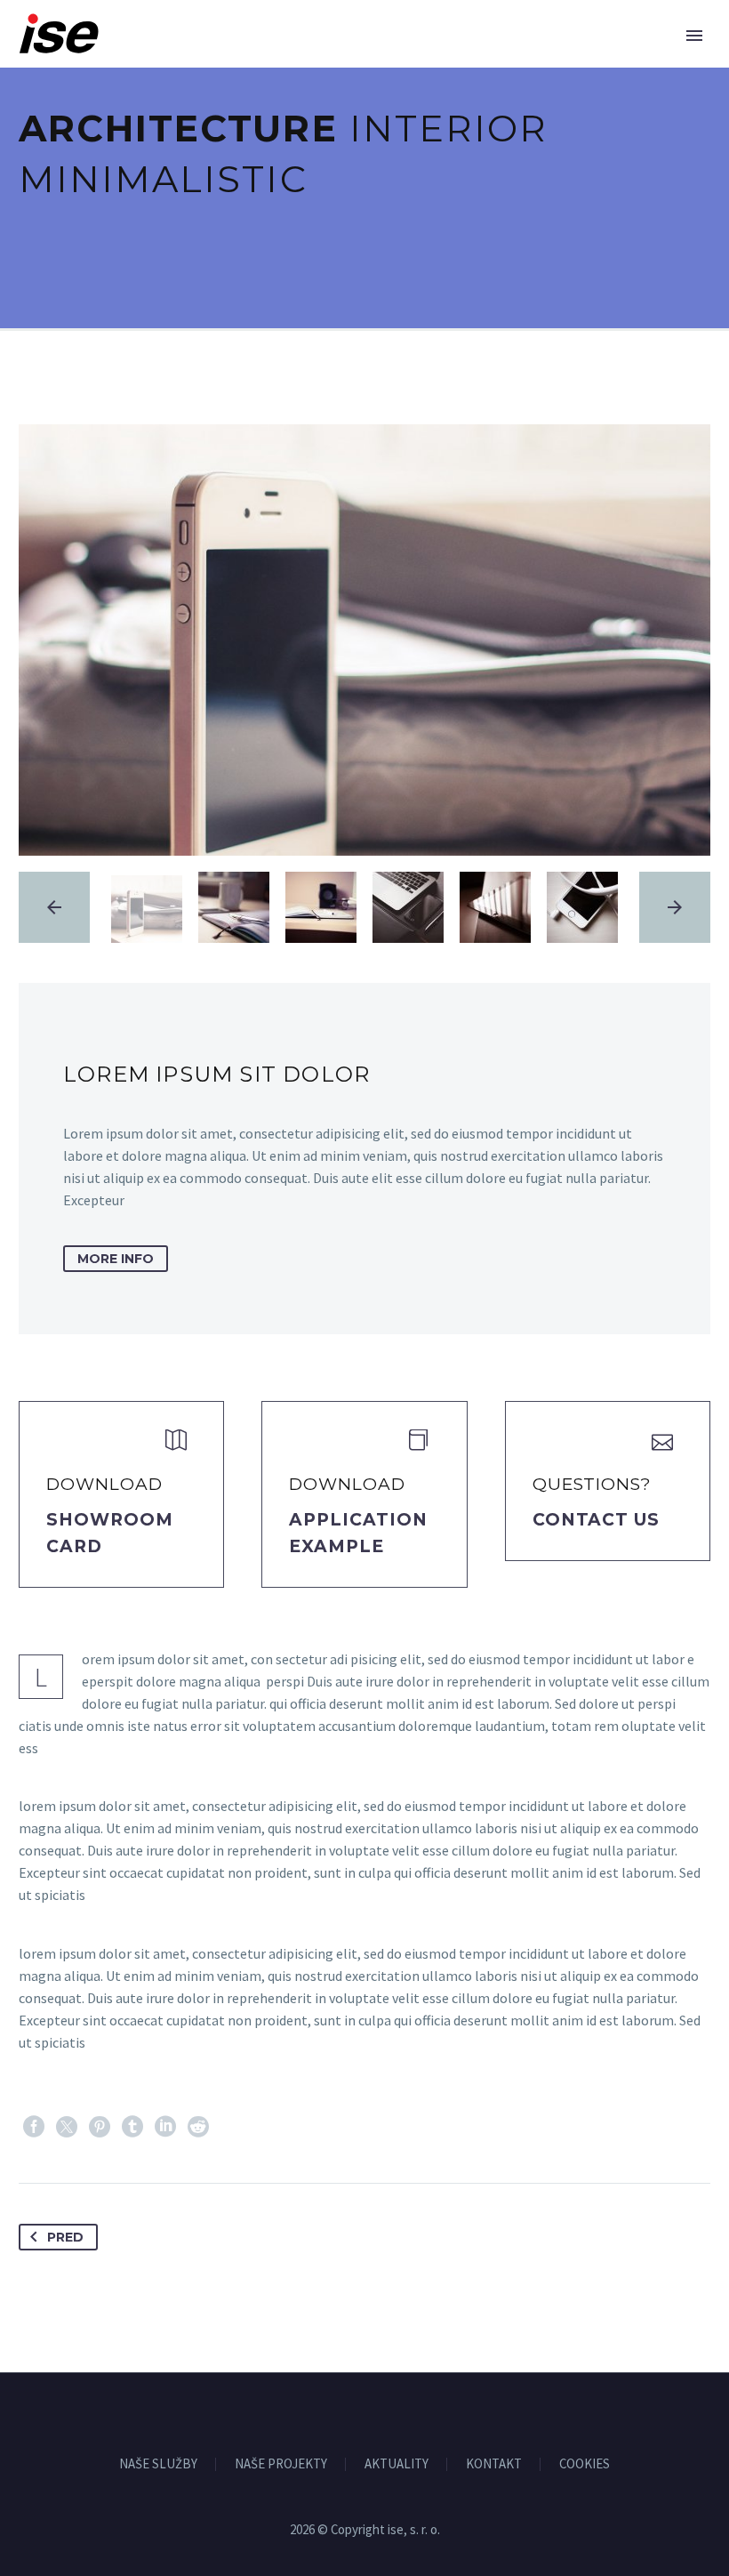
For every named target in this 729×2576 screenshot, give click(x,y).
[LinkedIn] (165, 2127)
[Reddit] (198, 2127)
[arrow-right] (675, 907)
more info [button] (116, 1259)
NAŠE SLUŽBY (158, 2464)
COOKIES (585, 2464)
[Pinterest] (100, 2127)
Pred (65, 2237)
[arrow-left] (54, 907)
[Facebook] (34, 2127)
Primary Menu (694, 36)
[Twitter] (67, 2127)
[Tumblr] (132, 2127)
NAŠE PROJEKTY (281, 2464)
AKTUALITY (397, 2464)
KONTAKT (494, 2464)
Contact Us (597, 1520)
